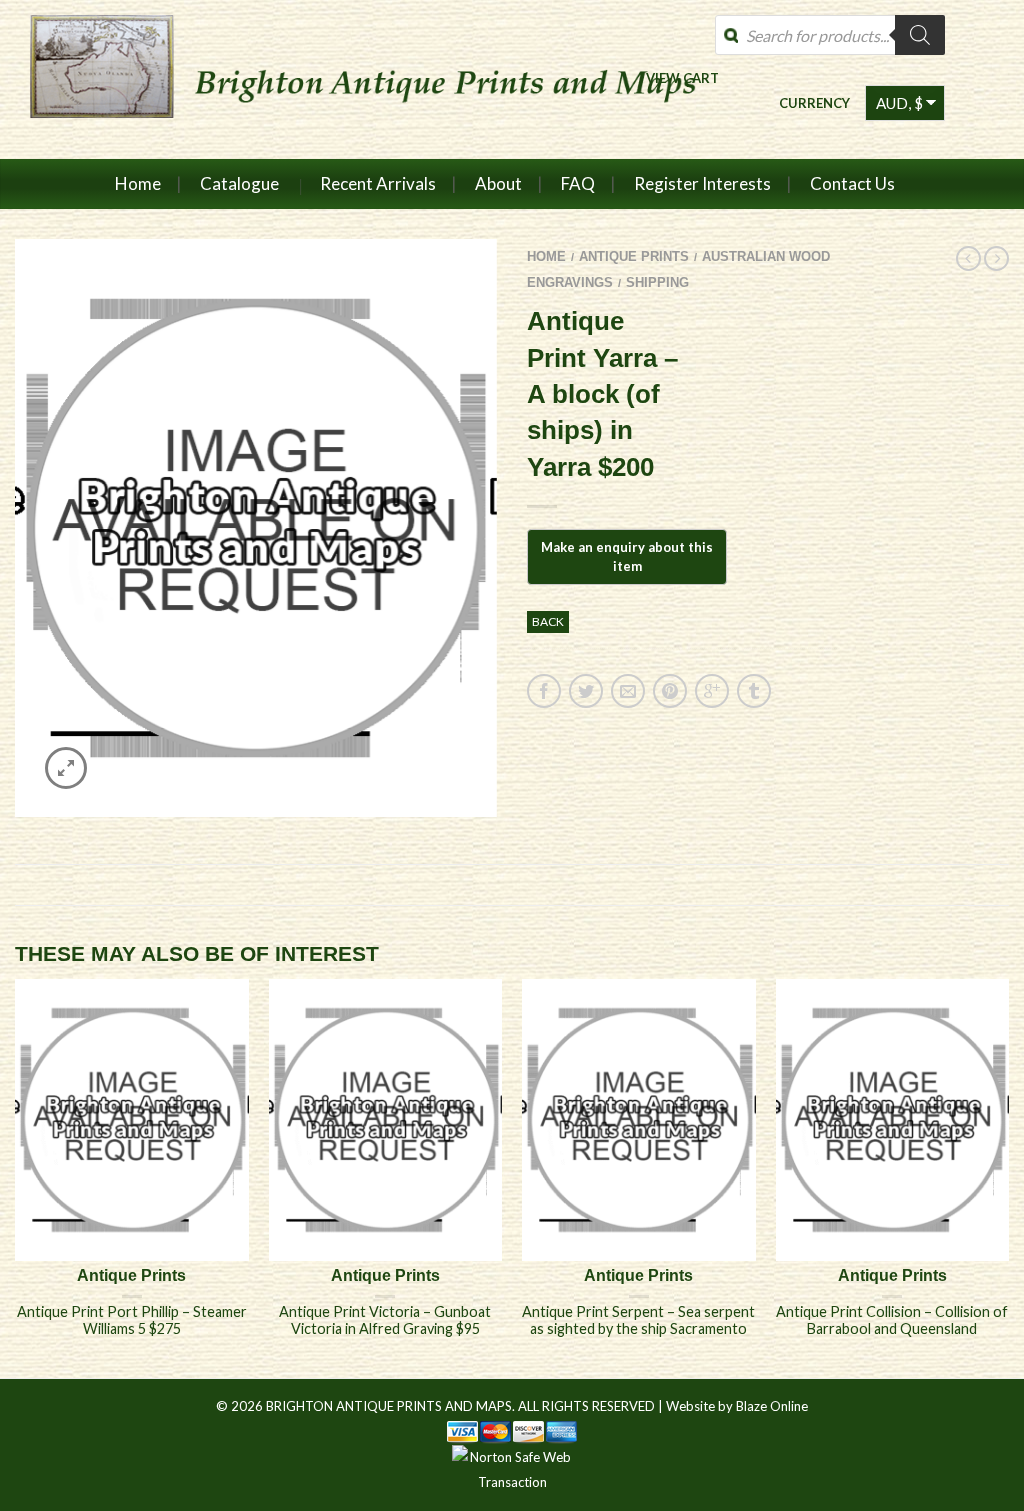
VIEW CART (682, 77)
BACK (548, 621)
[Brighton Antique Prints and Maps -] (372, 79)
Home (138, 183)
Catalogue (239, 183)
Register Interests (702, 183)
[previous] (16, 1178)
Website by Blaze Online (737, 1406)
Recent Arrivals (378, 183)
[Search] (920, 35)
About (498, 183)
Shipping (657, 282)
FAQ (578, 183)
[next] (1009, 1178)
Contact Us (852, 183)
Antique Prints (634, 256)
